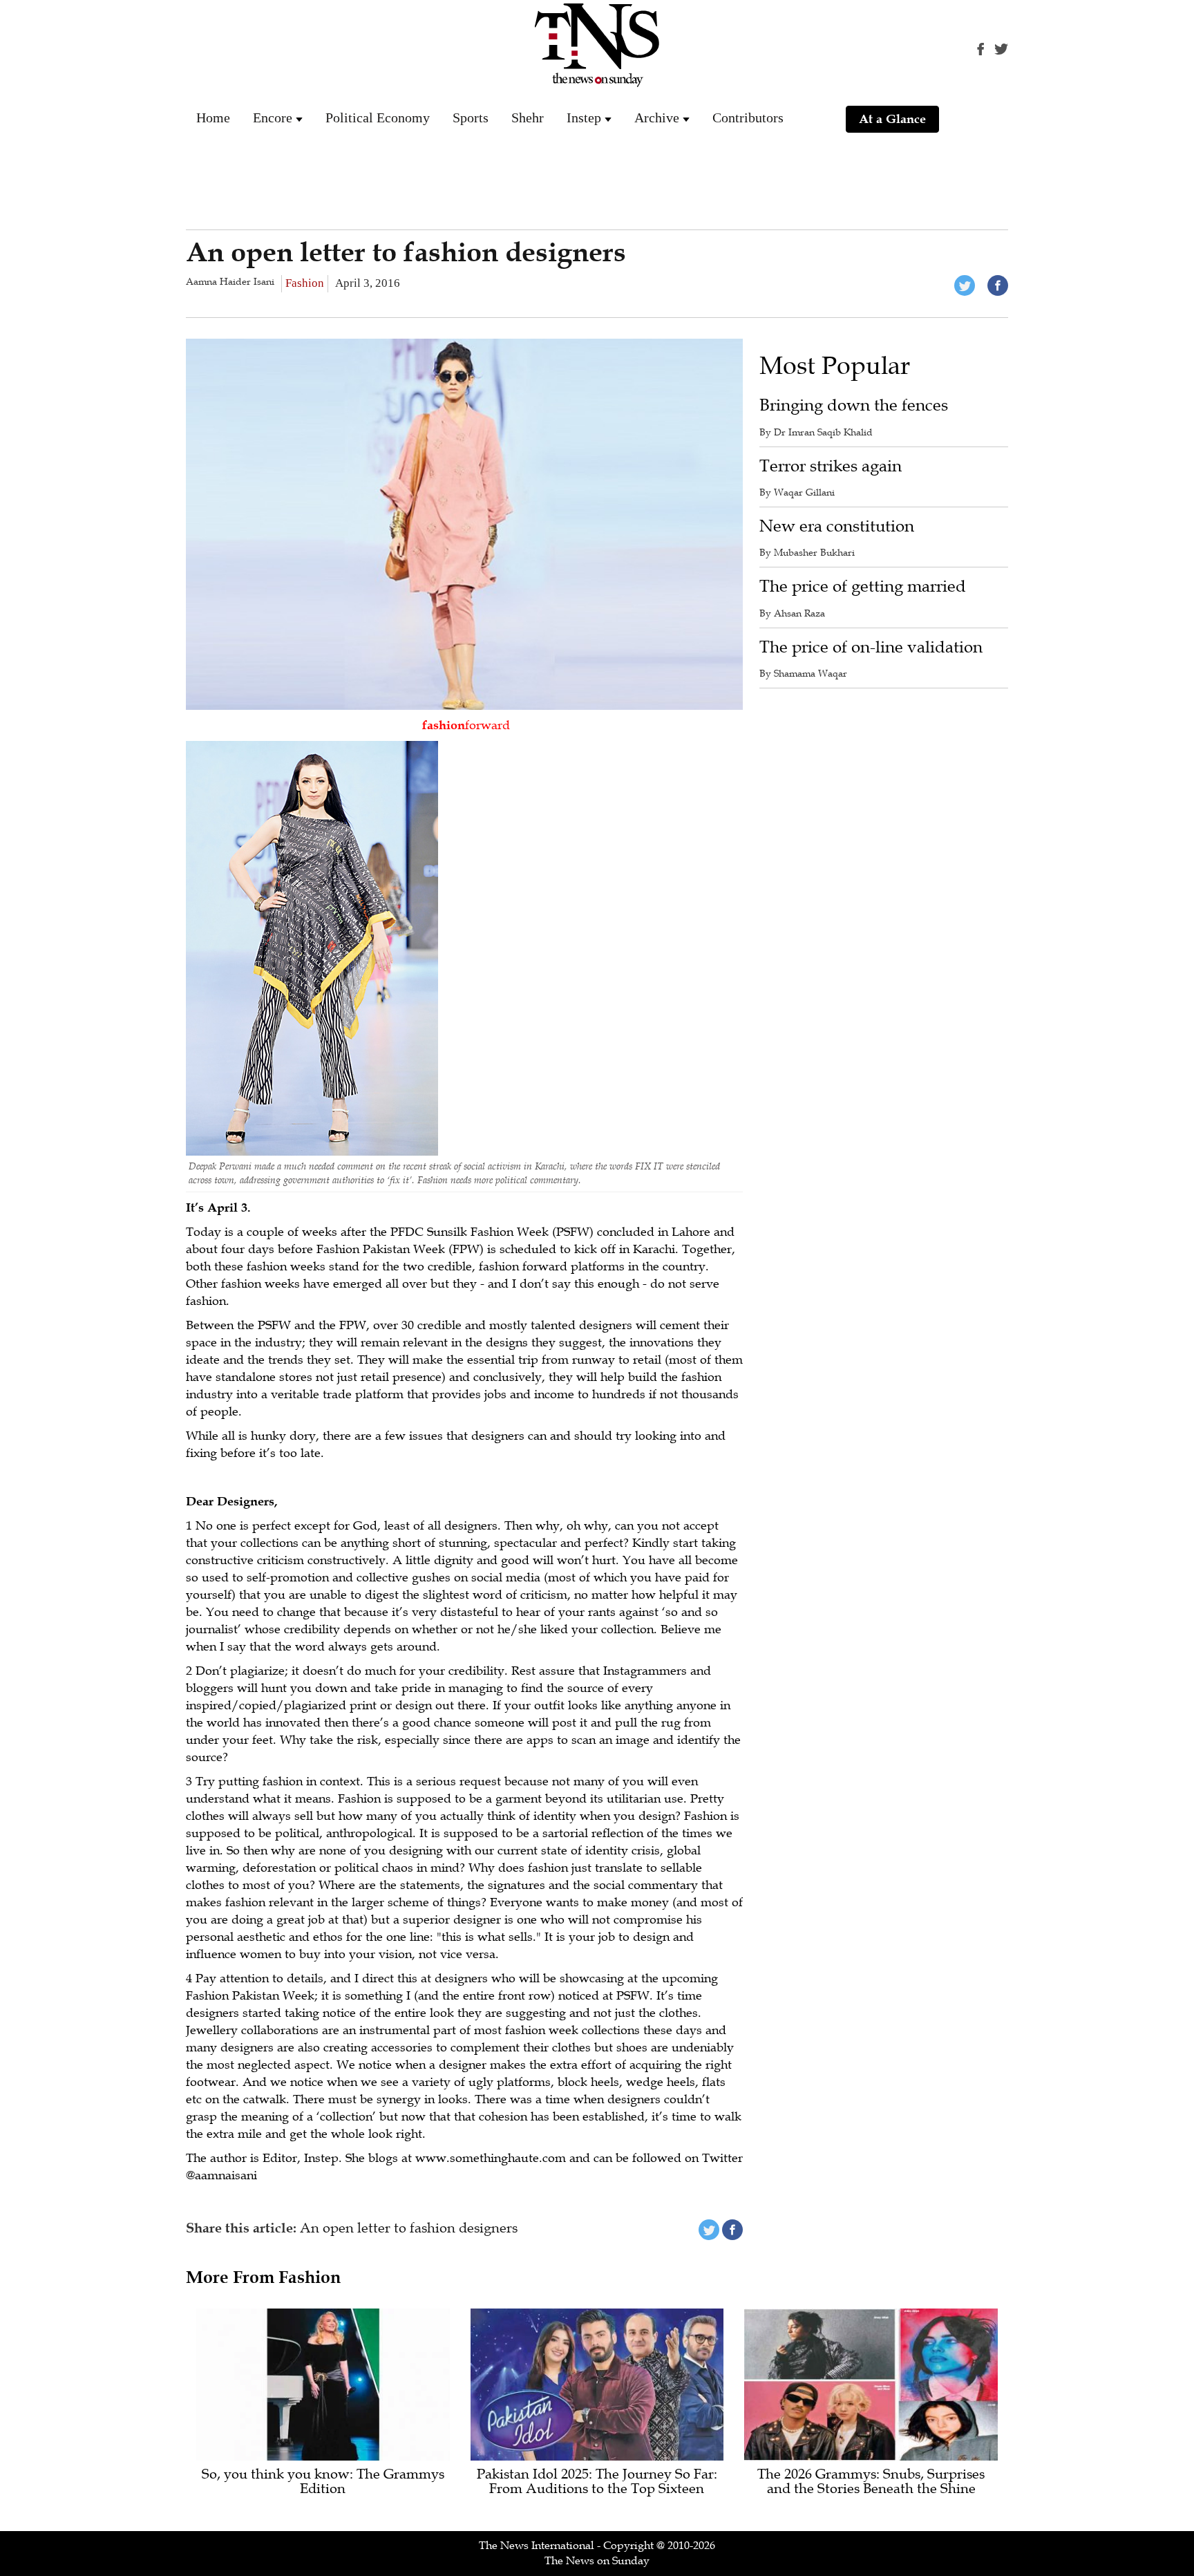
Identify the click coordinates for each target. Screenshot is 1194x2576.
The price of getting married (863, 586)
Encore (273, 117)
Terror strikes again (831, 466)
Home (213, 117)
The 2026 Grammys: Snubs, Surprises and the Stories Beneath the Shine (871, 2482)
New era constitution (837, 526)
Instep (584, 117)
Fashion (305, 283)
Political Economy (378, 117)
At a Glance (892, 119)
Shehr (528, 117)
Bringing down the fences (854, 405)
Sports (471, 117)
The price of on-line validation (871, 647)
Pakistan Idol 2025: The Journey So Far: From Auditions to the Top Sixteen (597, 2482)
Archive (657, 117)
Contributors (748, 117)
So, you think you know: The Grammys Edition (323, 2482)
